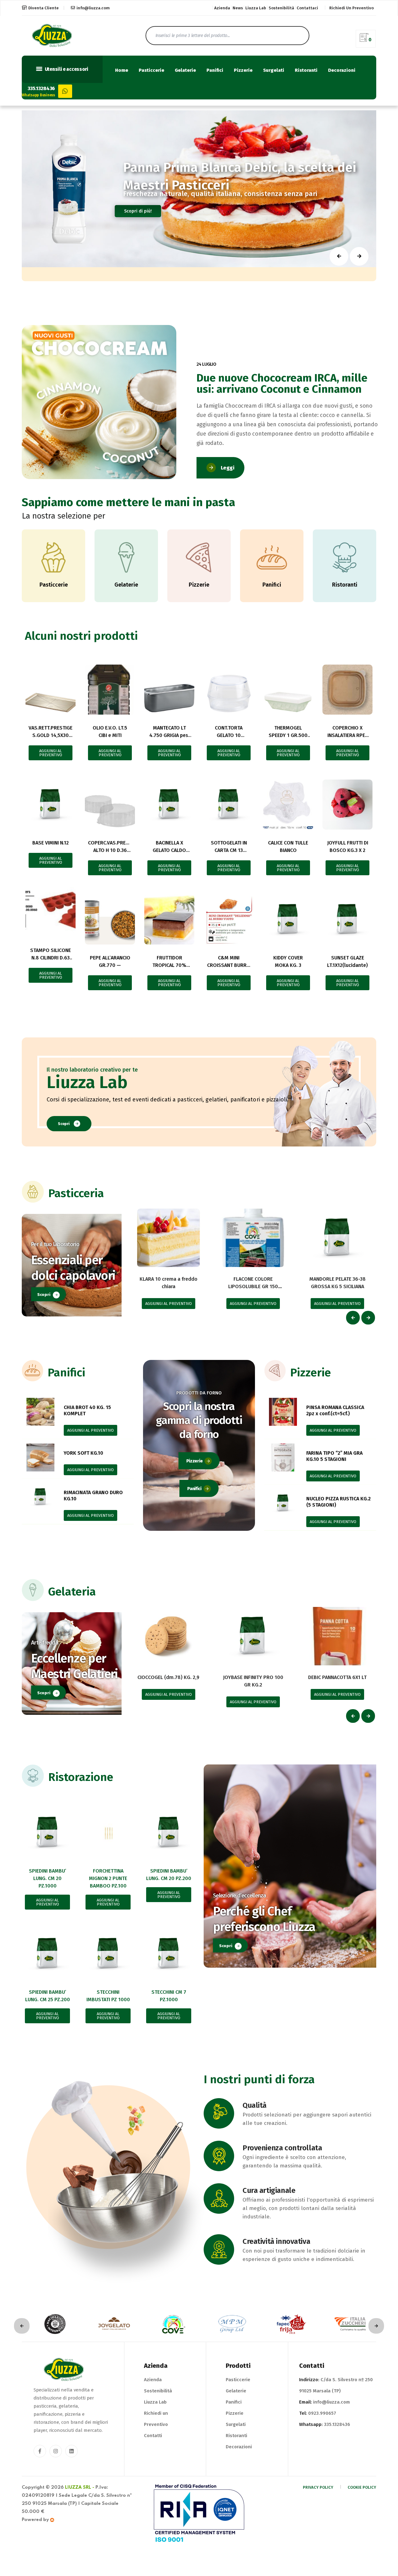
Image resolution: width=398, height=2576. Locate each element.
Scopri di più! (138, 211)
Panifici (215, 70)
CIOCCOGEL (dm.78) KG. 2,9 (168, 1677)
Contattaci (307, 8)
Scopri (64, 1124)
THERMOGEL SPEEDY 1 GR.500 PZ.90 (288, 735)
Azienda (222, 8)
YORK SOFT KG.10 (83, 1453)
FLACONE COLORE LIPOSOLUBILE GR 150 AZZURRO (253, 1286)
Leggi (228, 468)
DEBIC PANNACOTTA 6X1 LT (337, 1677)
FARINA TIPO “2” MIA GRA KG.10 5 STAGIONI (334, 1456)
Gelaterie (185, 70)
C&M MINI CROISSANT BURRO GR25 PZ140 (229, 965)
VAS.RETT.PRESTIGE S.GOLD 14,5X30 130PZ (51, 735)
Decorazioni (342, 70)
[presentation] (353, 1318)
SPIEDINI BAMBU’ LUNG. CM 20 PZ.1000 (48, 1878)
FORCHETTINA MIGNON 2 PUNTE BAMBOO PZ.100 (108, 1878)
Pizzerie (243, 70)
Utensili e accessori (66, 69)
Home (122, 70)
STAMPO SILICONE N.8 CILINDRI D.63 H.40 (51, 958)
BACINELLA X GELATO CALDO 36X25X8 (169, 850)
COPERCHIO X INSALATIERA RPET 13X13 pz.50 (348, 735)
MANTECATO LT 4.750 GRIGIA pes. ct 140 (169, 735)
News (238, 8)
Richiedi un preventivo (352, 8)
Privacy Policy (318, 2487)
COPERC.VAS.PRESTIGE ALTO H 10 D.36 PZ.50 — (113, 850)
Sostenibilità (281, 8)
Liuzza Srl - (80, 2487)
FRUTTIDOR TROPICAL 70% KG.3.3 (169, 965)
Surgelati (274, 70)
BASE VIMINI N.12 (51, 843)
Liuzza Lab (256, 8)
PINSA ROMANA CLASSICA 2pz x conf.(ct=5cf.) (335, 1410)
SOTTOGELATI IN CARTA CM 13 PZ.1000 (229, 850)
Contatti (153, 2436)
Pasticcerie (151, 70)
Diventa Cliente (44, 8)
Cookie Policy (362, 2487)
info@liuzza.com (93, 8)
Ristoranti (306, 70)
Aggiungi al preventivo (51, 753)
